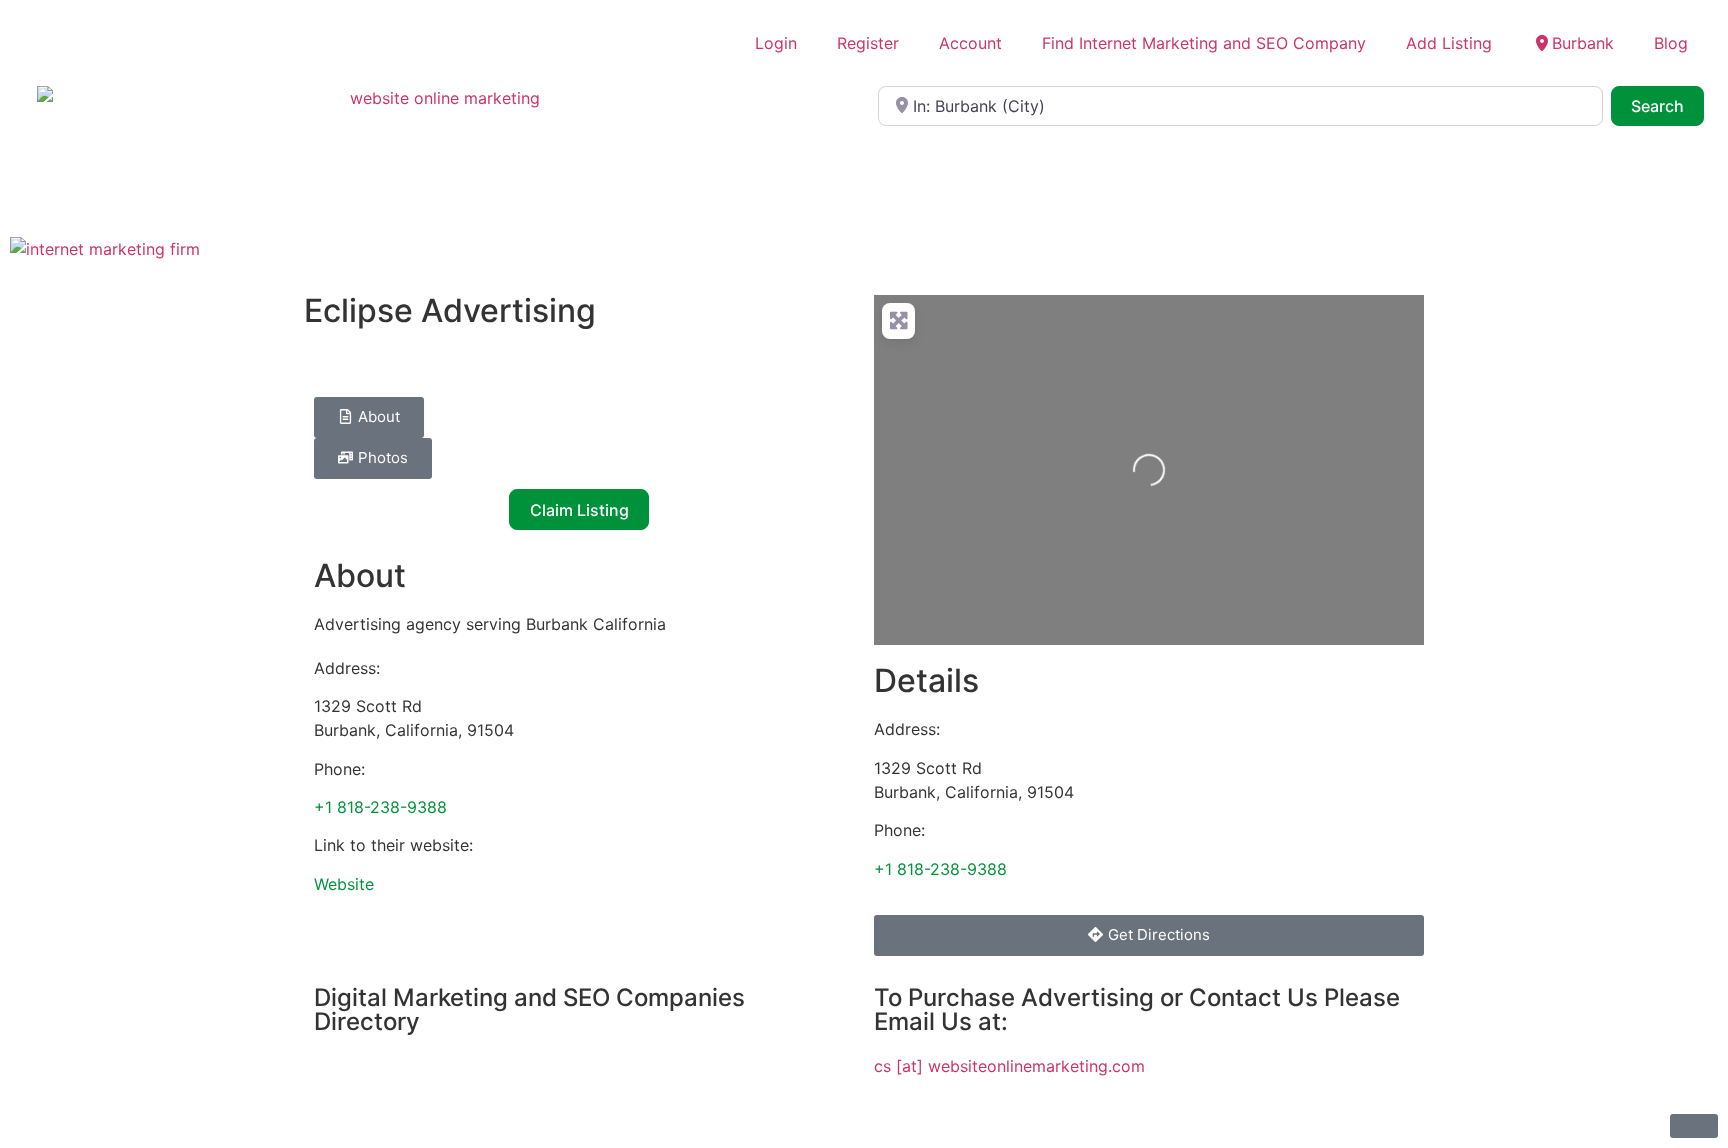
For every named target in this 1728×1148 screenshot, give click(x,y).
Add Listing (1449, 43)
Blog (1671, 43)
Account (970, 43)
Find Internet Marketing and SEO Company (1204, 43)
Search (1667, 105)
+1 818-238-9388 (380, 807)
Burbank (1583, 43)
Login (776, 43)
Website (344, 884)
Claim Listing (579, 510)
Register (868, 43)
